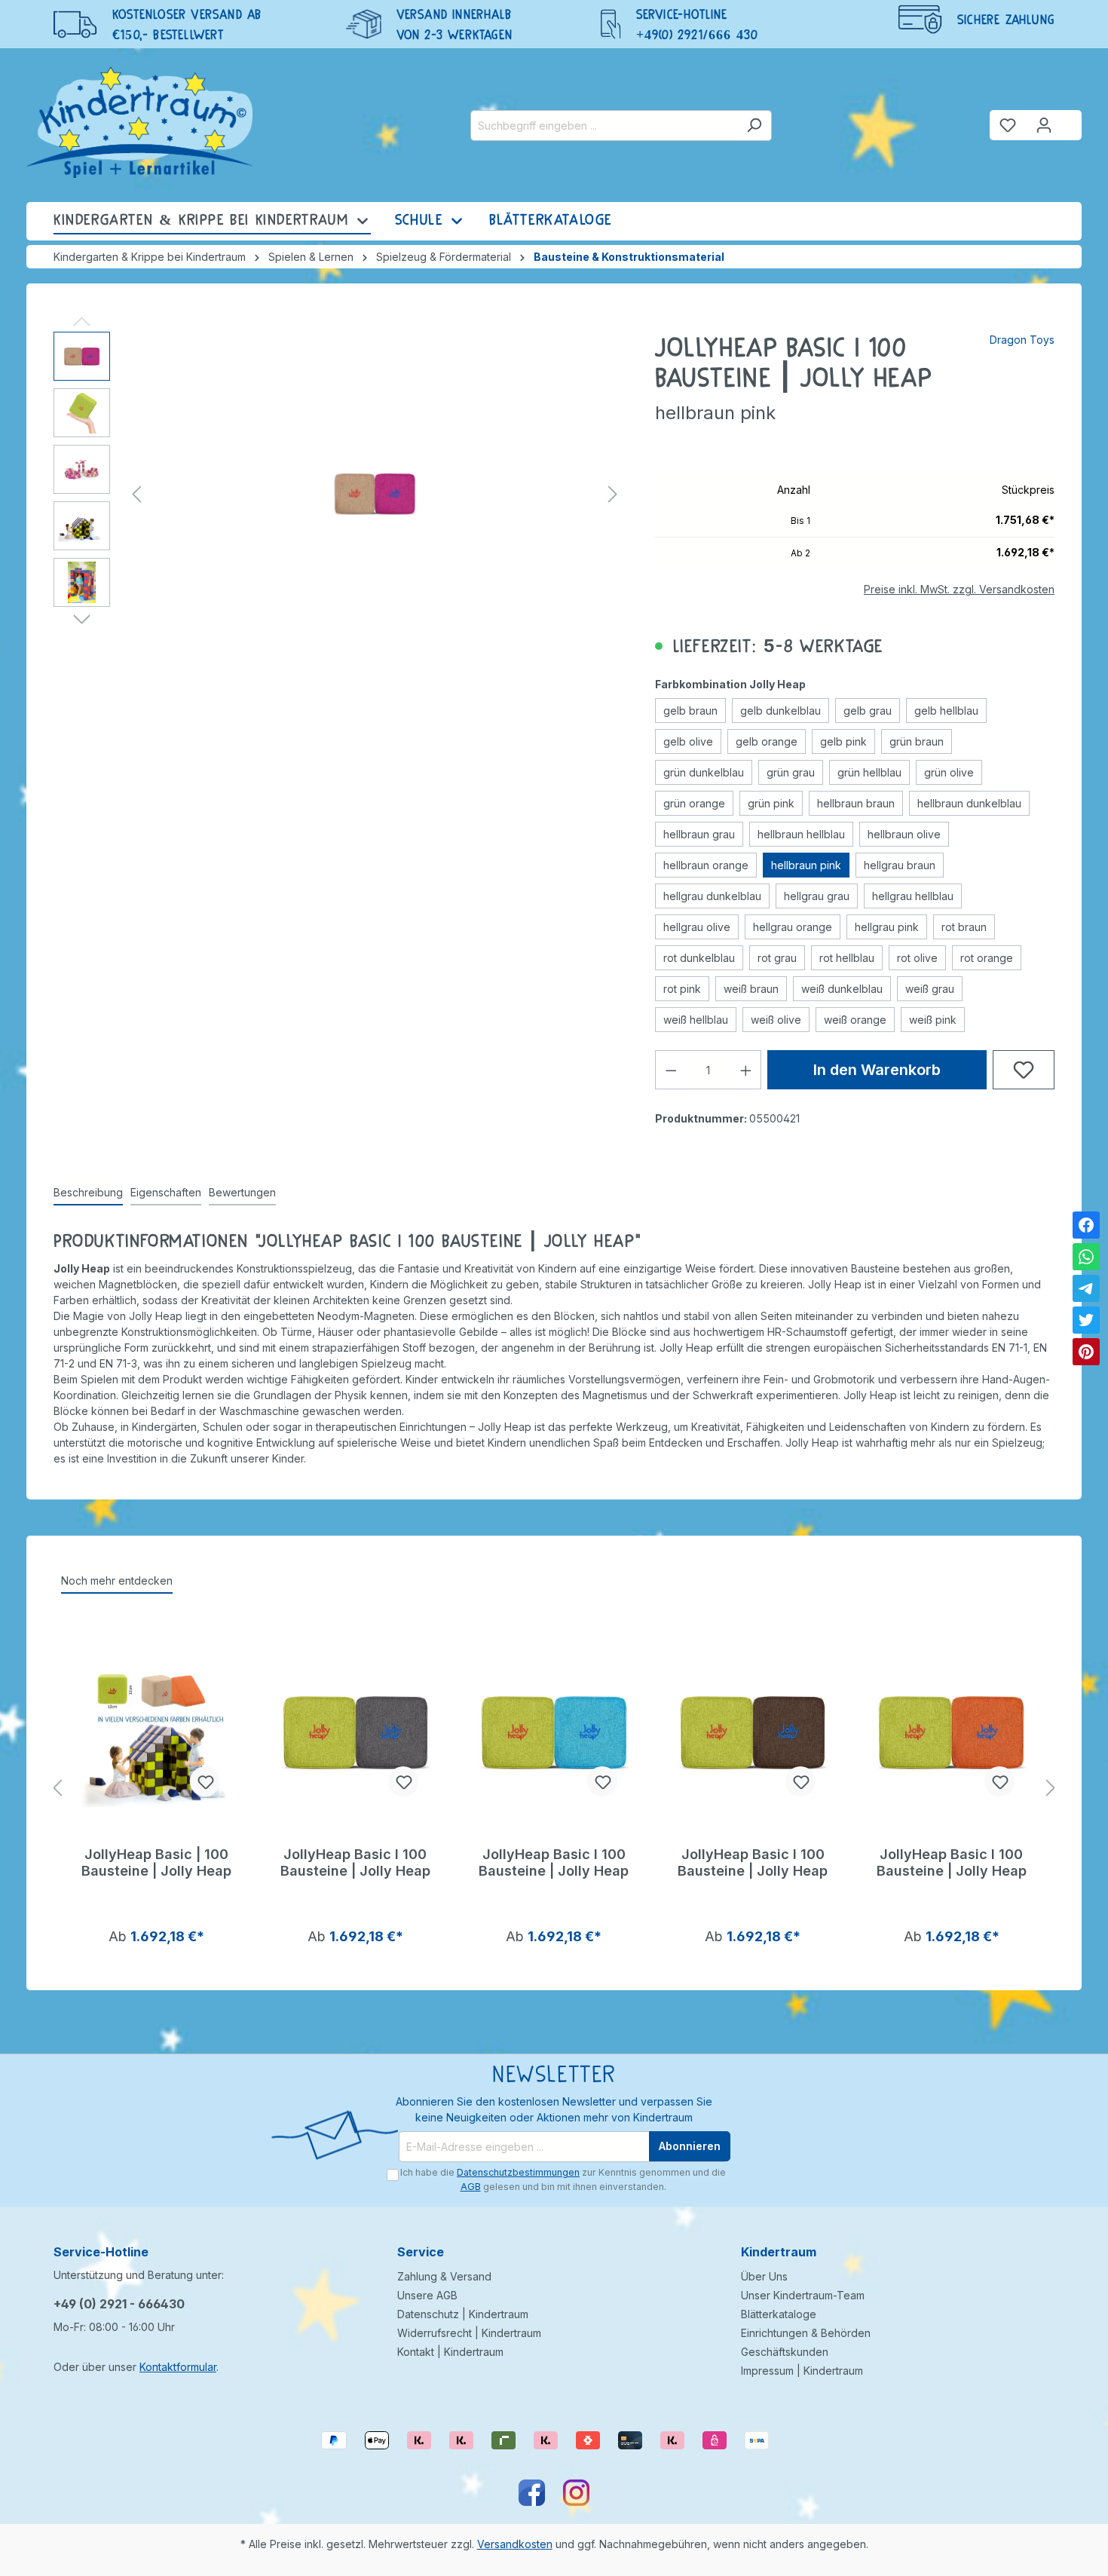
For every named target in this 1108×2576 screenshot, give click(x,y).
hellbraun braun (856, 803)
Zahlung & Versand (444, 2276)
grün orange (694, 803)
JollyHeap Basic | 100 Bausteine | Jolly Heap (156, 1862)
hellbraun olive (904, 834)
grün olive (949, 772)
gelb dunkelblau (780, 711)
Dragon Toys (1022, 340)
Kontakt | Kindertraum (450, 2352)
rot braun (964, 927)
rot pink (682, 989)
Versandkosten (515, 2544)
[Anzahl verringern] (671, 1070)
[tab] (88, 1193)
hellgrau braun (900, 865)
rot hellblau (847, 958)
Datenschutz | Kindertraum (463, 2314)
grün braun (917, 741)
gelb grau (868, 711)
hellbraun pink (806, 865)
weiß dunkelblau (842, 989)
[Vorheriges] (136, 494)
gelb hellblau (946, 711)
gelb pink (843, 741)
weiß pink (933, 1020)
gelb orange (767, 741)
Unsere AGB (427, 2295)
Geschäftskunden (785, 2352)
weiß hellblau (696, 1020)
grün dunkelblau (704, 772)
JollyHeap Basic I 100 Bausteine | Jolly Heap (355, 1862)
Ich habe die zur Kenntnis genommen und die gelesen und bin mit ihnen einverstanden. (563, 2179)
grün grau (791, 772)
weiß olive (776, 1020)
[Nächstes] (613, 494)
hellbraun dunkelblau (969, 803)
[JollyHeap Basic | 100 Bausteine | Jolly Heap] (157, 1733)
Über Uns (764, 2276)
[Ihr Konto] (1044, 125)
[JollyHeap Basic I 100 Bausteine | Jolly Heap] (356, 1733)
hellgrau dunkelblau (712, 896)
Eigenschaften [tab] (166, 1192)
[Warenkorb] (1072, 119)
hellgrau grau (817, 896)
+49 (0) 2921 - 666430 (119, 2304)
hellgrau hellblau (913, 896)
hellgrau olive (697, 927)
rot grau (777, 958)
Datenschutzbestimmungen (518, 2172)
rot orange (987, 958)
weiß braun (751, 989)
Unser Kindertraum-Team (803, 2295)
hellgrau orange (793, 927)
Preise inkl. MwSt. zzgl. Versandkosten (959, 589)
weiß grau (930, 989)
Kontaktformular (178, 2367)
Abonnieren (690, 2146)
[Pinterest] (1086, 1352)
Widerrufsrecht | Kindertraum (469, 2333)
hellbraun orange (706, 865)
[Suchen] (754, 126)
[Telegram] (1086, 1288)
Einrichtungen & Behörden (806, 2333)
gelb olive (688, 741)
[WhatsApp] (1086, 1257)
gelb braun (690, 711)
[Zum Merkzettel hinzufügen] (1024, 1070)
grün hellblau (869, 772)
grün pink (771, 803)
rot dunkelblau (699, 958)
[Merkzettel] (1008, 125)
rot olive (917, 958)
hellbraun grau (699, 834)
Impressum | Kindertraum (802, 2371)
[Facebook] (1086, 1225)
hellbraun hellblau (801, 834)
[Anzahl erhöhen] (746, 1070)
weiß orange (855, 1020)
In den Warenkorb (877, 1070)
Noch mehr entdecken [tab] (117, 1581)
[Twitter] (1086, 1320)
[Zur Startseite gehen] (139, 122)
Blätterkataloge (779, 2314)
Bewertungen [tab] (242, 1192)
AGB (471, 2187)
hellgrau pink (887, 927)
